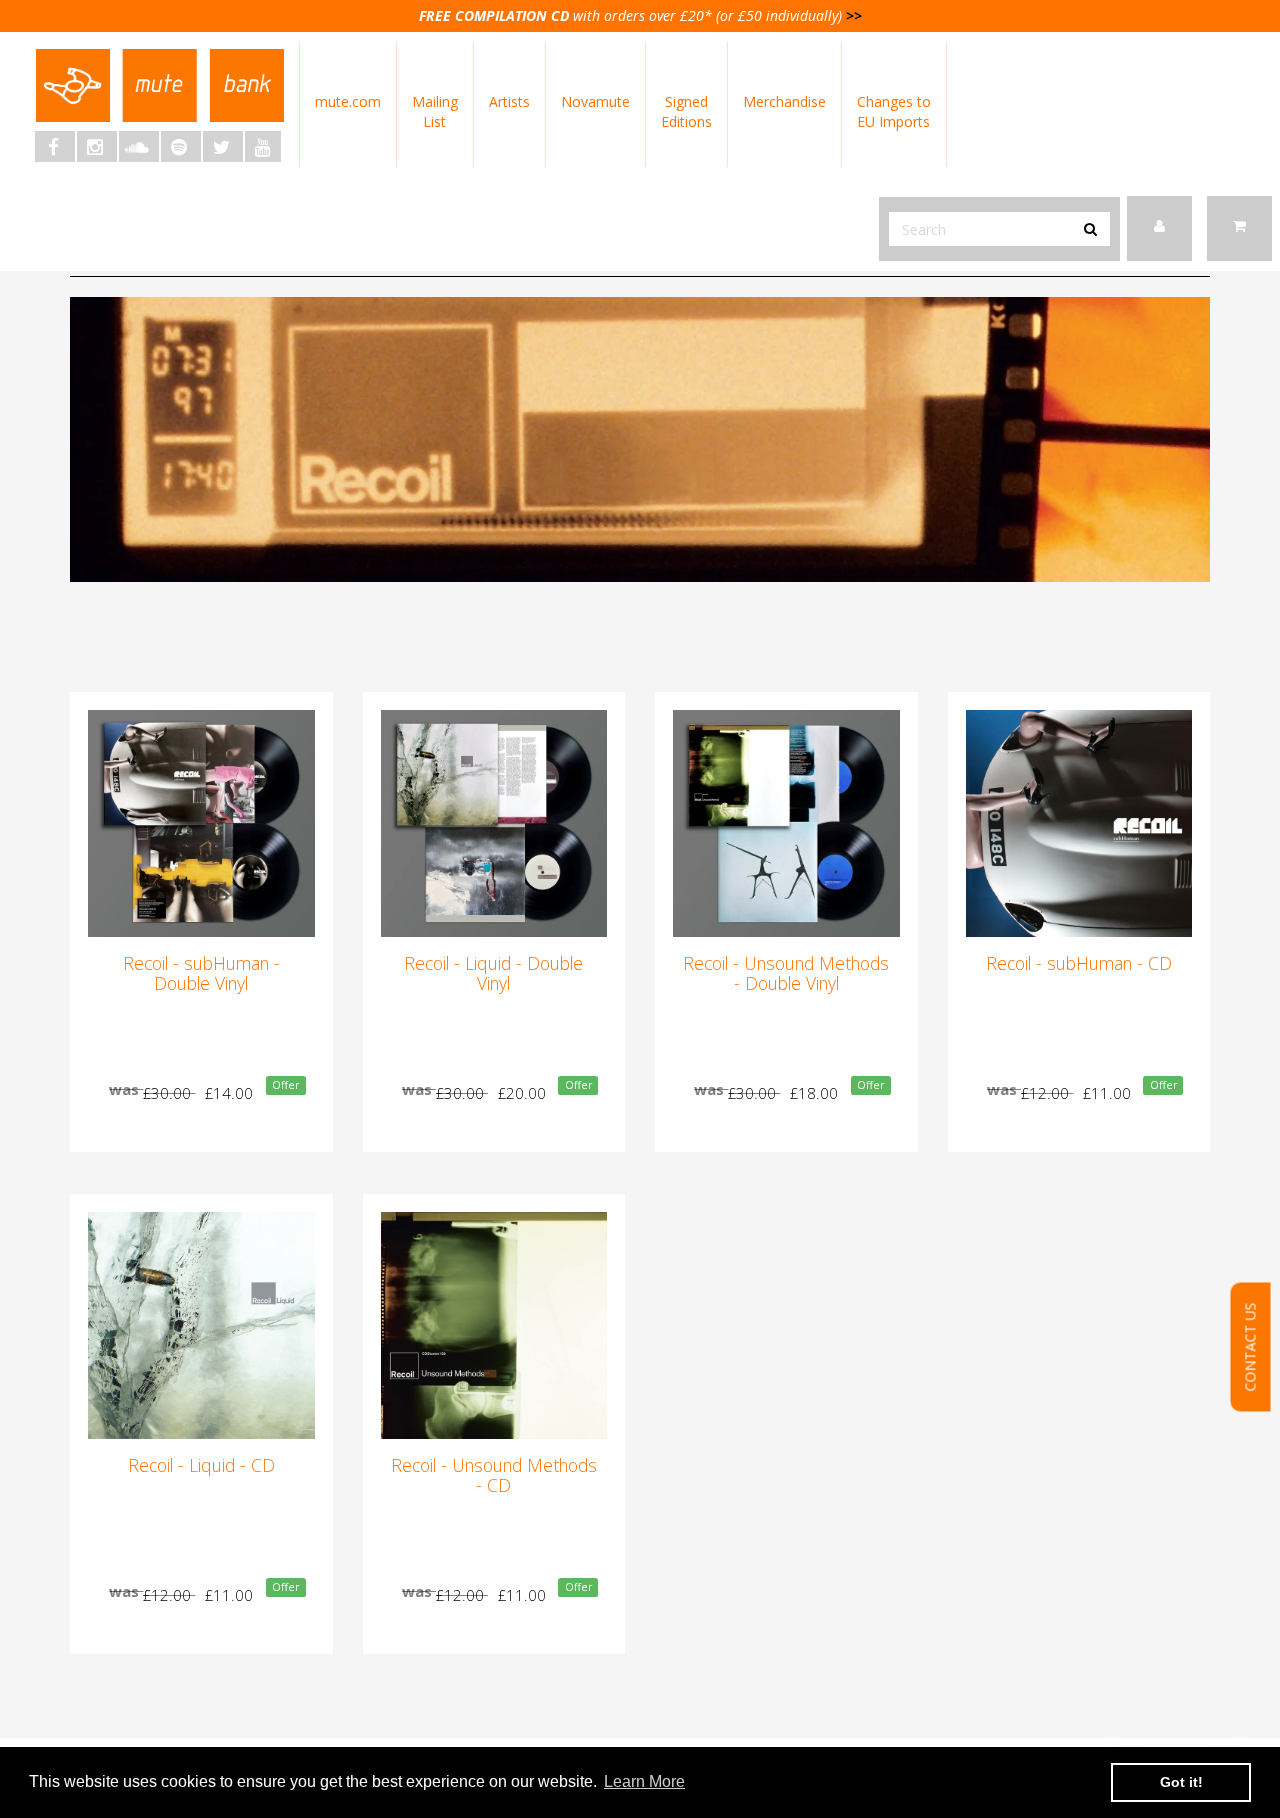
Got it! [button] (1181, 1782)
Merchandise (784, 101)
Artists (509, 101)
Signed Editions (686, 111)
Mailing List (435, 111)
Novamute (595, 101)
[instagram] (97, 146)
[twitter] (223, 146)
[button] (1239, 228)
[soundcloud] (139, 146)
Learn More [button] (644, 1781)
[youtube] (263, 146)
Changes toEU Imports (894, 111)
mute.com (348, 101)
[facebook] (55, 146)
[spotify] (181, 146)
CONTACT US (1250, 1347)
